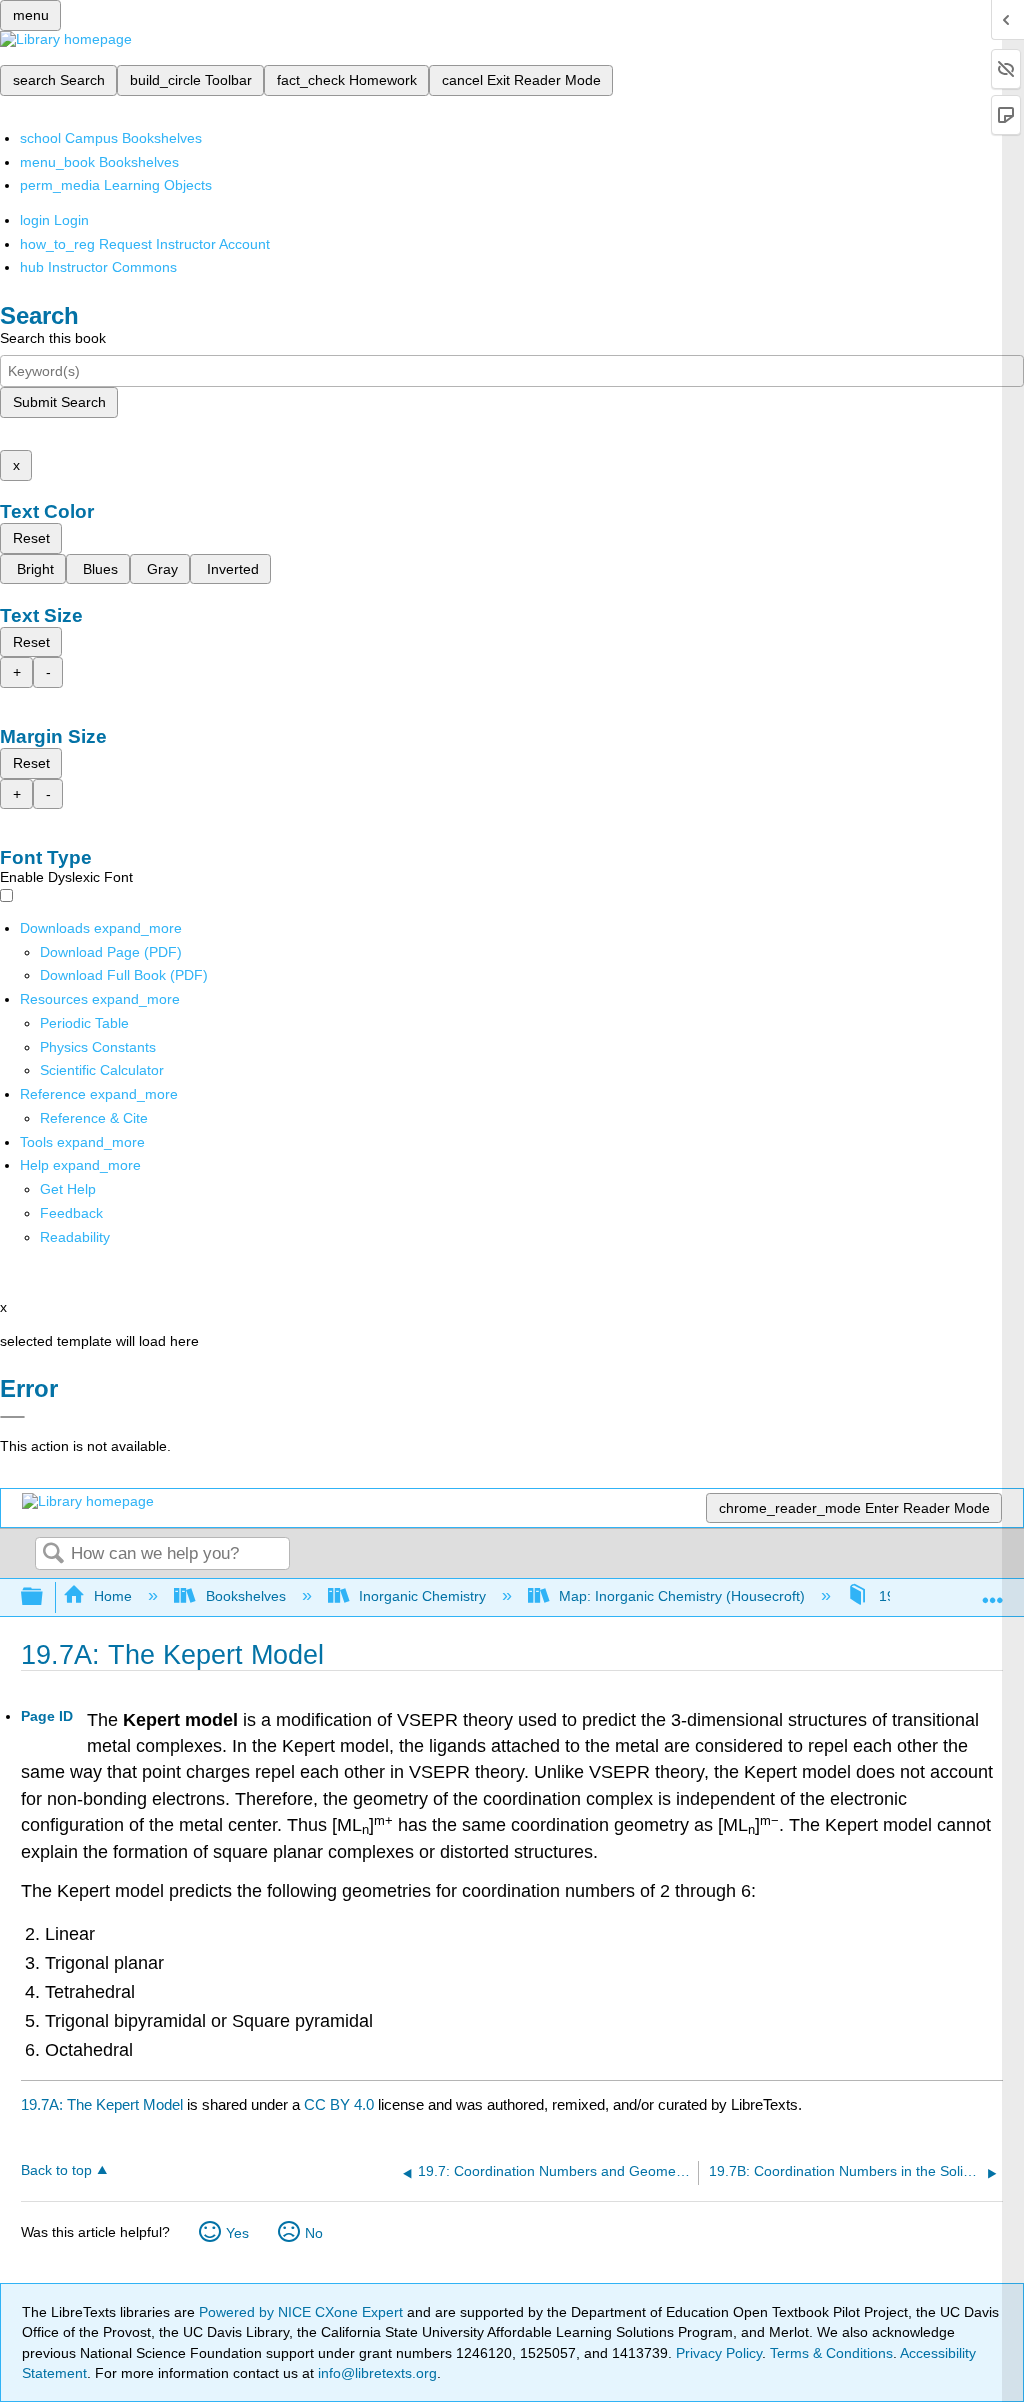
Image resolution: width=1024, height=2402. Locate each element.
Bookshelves (245, 1596)
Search (53, 1554)
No (314, 2233)
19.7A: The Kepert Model (102, 2104)
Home (113, 1596)
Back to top (56, 2170)
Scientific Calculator (102, 1070)
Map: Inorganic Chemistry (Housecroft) (682, 1596)
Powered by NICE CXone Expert (303, 2312)
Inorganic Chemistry (422, 1596)
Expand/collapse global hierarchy (45, 1597)
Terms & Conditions (831, 2353)
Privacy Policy (719, 2353)
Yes (237, 2233)
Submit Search (59, 402)
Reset (31, 538)
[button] (71, 1213)
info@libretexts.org (375, 2373)
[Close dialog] (12, 1417)
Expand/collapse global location (993, 1591)
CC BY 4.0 (339, 2104)
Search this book (53, 338)
